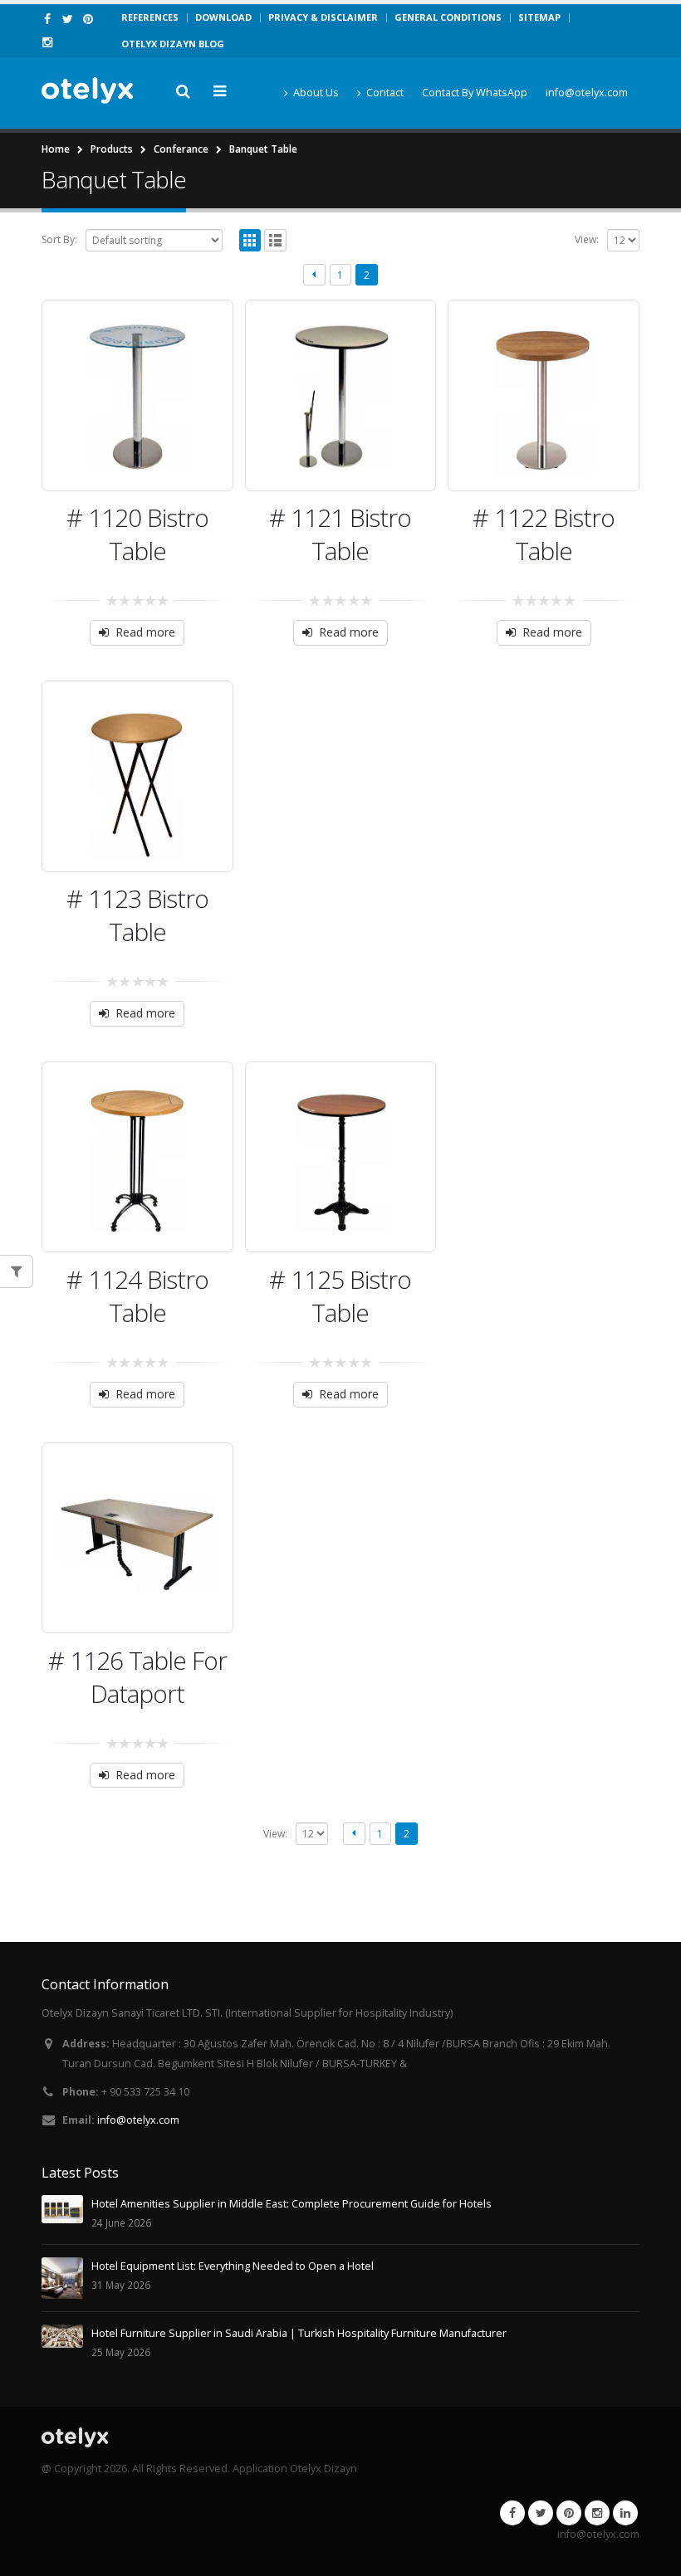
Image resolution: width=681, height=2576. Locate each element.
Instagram (597, 2513)
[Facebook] (48, 19)
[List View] (275, 240)
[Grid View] (250, 240)
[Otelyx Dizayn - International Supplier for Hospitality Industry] (87, 91)
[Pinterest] (88, 19)
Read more (145, 632)
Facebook (512, 2513)
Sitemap (539, 17)
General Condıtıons (448, 17)
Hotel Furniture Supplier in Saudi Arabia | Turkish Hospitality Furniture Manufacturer (299, 2333)
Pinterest (569, 2513)
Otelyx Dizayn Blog (173, 44)
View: (587, 239)
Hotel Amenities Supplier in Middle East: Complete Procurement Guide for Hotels (292, 2204)
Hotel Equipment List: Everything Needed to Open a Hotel (233, 2266)
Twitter (541, 2513)
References (150, 17)
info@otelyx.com (587, 93)
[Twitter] (69, 19)
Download (223, 17)
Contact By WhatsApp (475, 93)
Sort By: (59, 239)
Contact (385, 93)
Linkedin (625, 2513)
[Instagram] (48, 42)
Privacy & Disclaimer (323, 17)
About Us (316, 93)
